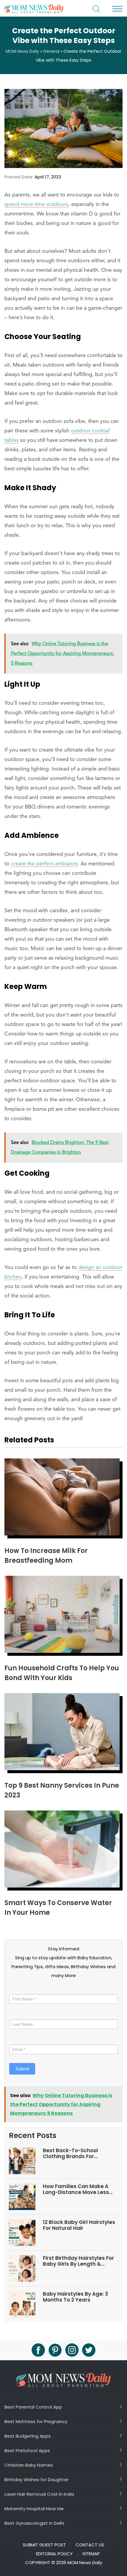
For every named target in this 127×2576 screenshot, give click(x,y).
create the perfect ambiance (44, 864)
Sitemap (91, 2554)
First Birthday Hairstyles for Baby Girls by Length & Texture (78, 2261)
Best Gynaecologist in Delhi (34, 2523)
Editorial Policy (54, 2554)
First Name (21, 1989)
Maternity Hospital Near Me (34, 2508)
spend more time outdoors (36, 204)
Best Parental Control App (33, 2407)
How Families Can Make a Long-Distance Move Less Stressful (76, 2189)
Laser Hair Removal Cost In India (39, 2494)
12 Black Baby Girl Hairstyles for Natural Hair (79, 2225)
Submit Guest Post (44, 2545)
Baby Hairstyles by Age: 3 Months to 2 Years (75, 2297)
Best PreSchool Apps (27, 2450)
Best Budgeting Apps (28, 2436)
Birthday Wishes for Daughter (36, 2479)
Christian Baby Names (29, 2465)
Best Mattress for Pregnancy (36, 2421)
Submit (22, 2069)
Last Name (20, 2014)
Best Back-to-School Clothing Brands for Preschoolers (70, 2154)
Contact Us (90, 2545)
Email (16, 2039)
